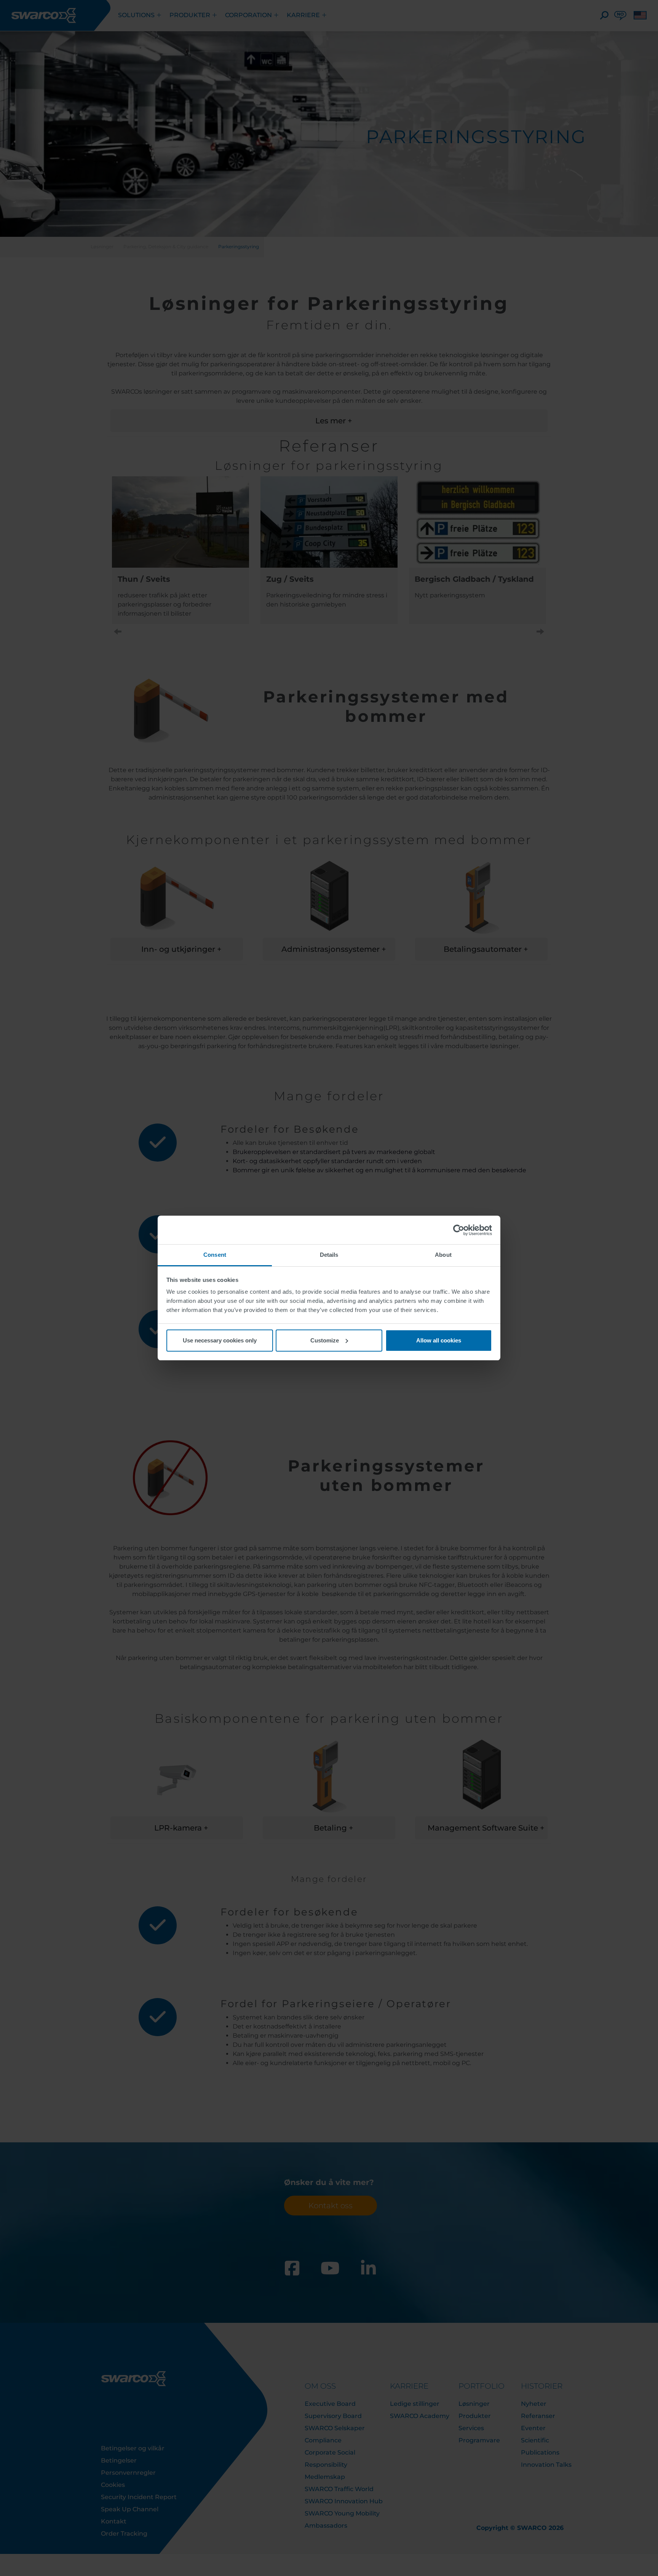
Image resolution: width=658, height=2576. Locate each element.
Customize (325, 1340)
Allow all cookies (439, 1340)
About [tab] (443, 1255)
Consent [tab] (215, 1255)
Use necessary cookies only (220, 1340)
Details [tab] (329, 1255)
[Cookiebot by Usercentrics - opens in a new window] (459, 1230)
